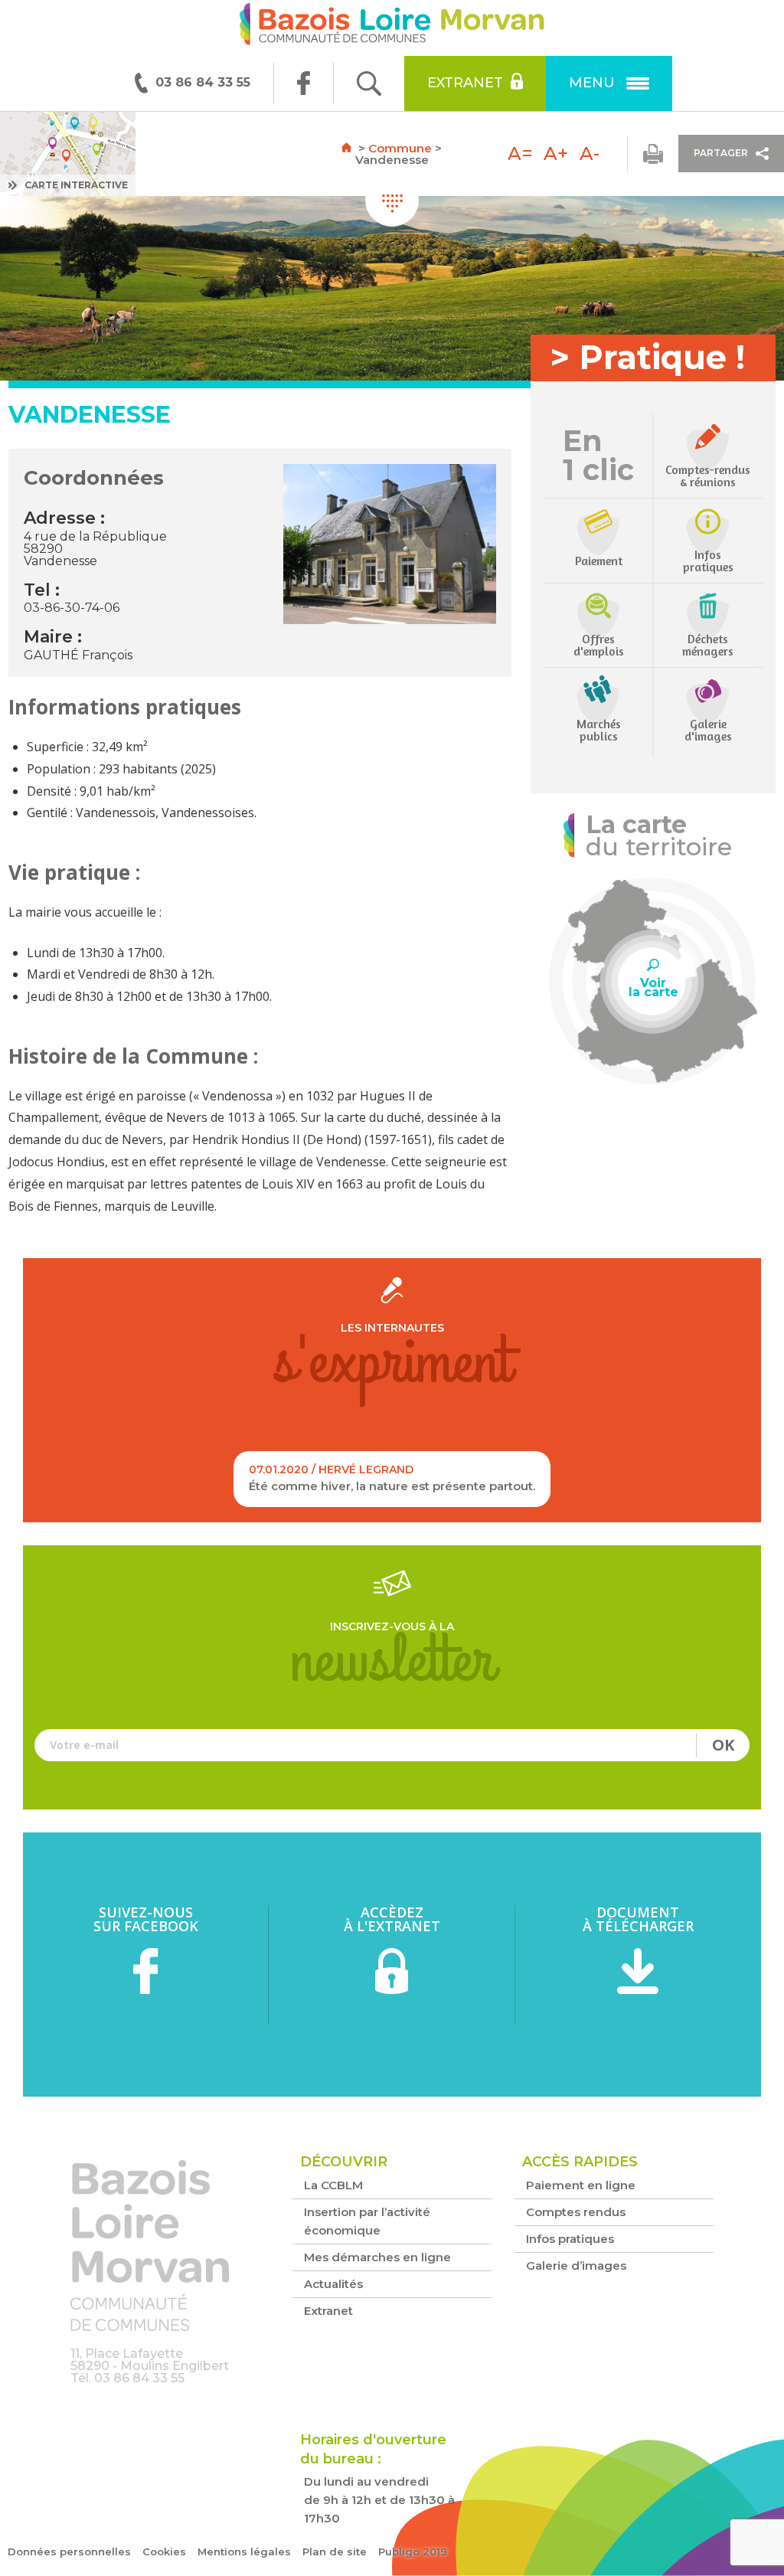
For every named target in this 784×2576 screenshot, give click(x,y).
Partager (721, 153)
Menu (592, 83)
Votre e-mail (392, 1745)
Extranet (465, 83)
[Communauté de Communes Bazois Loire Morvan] (392, 28)
